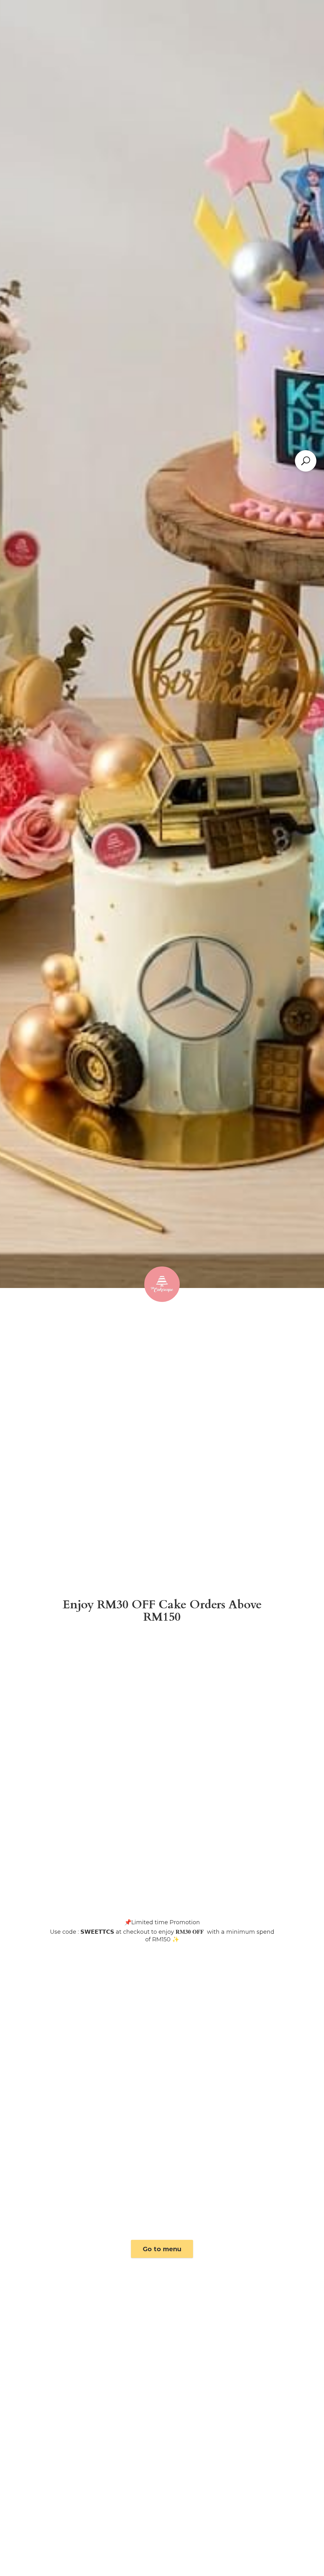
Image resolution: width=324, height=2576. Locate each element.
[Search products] (306, 461)
